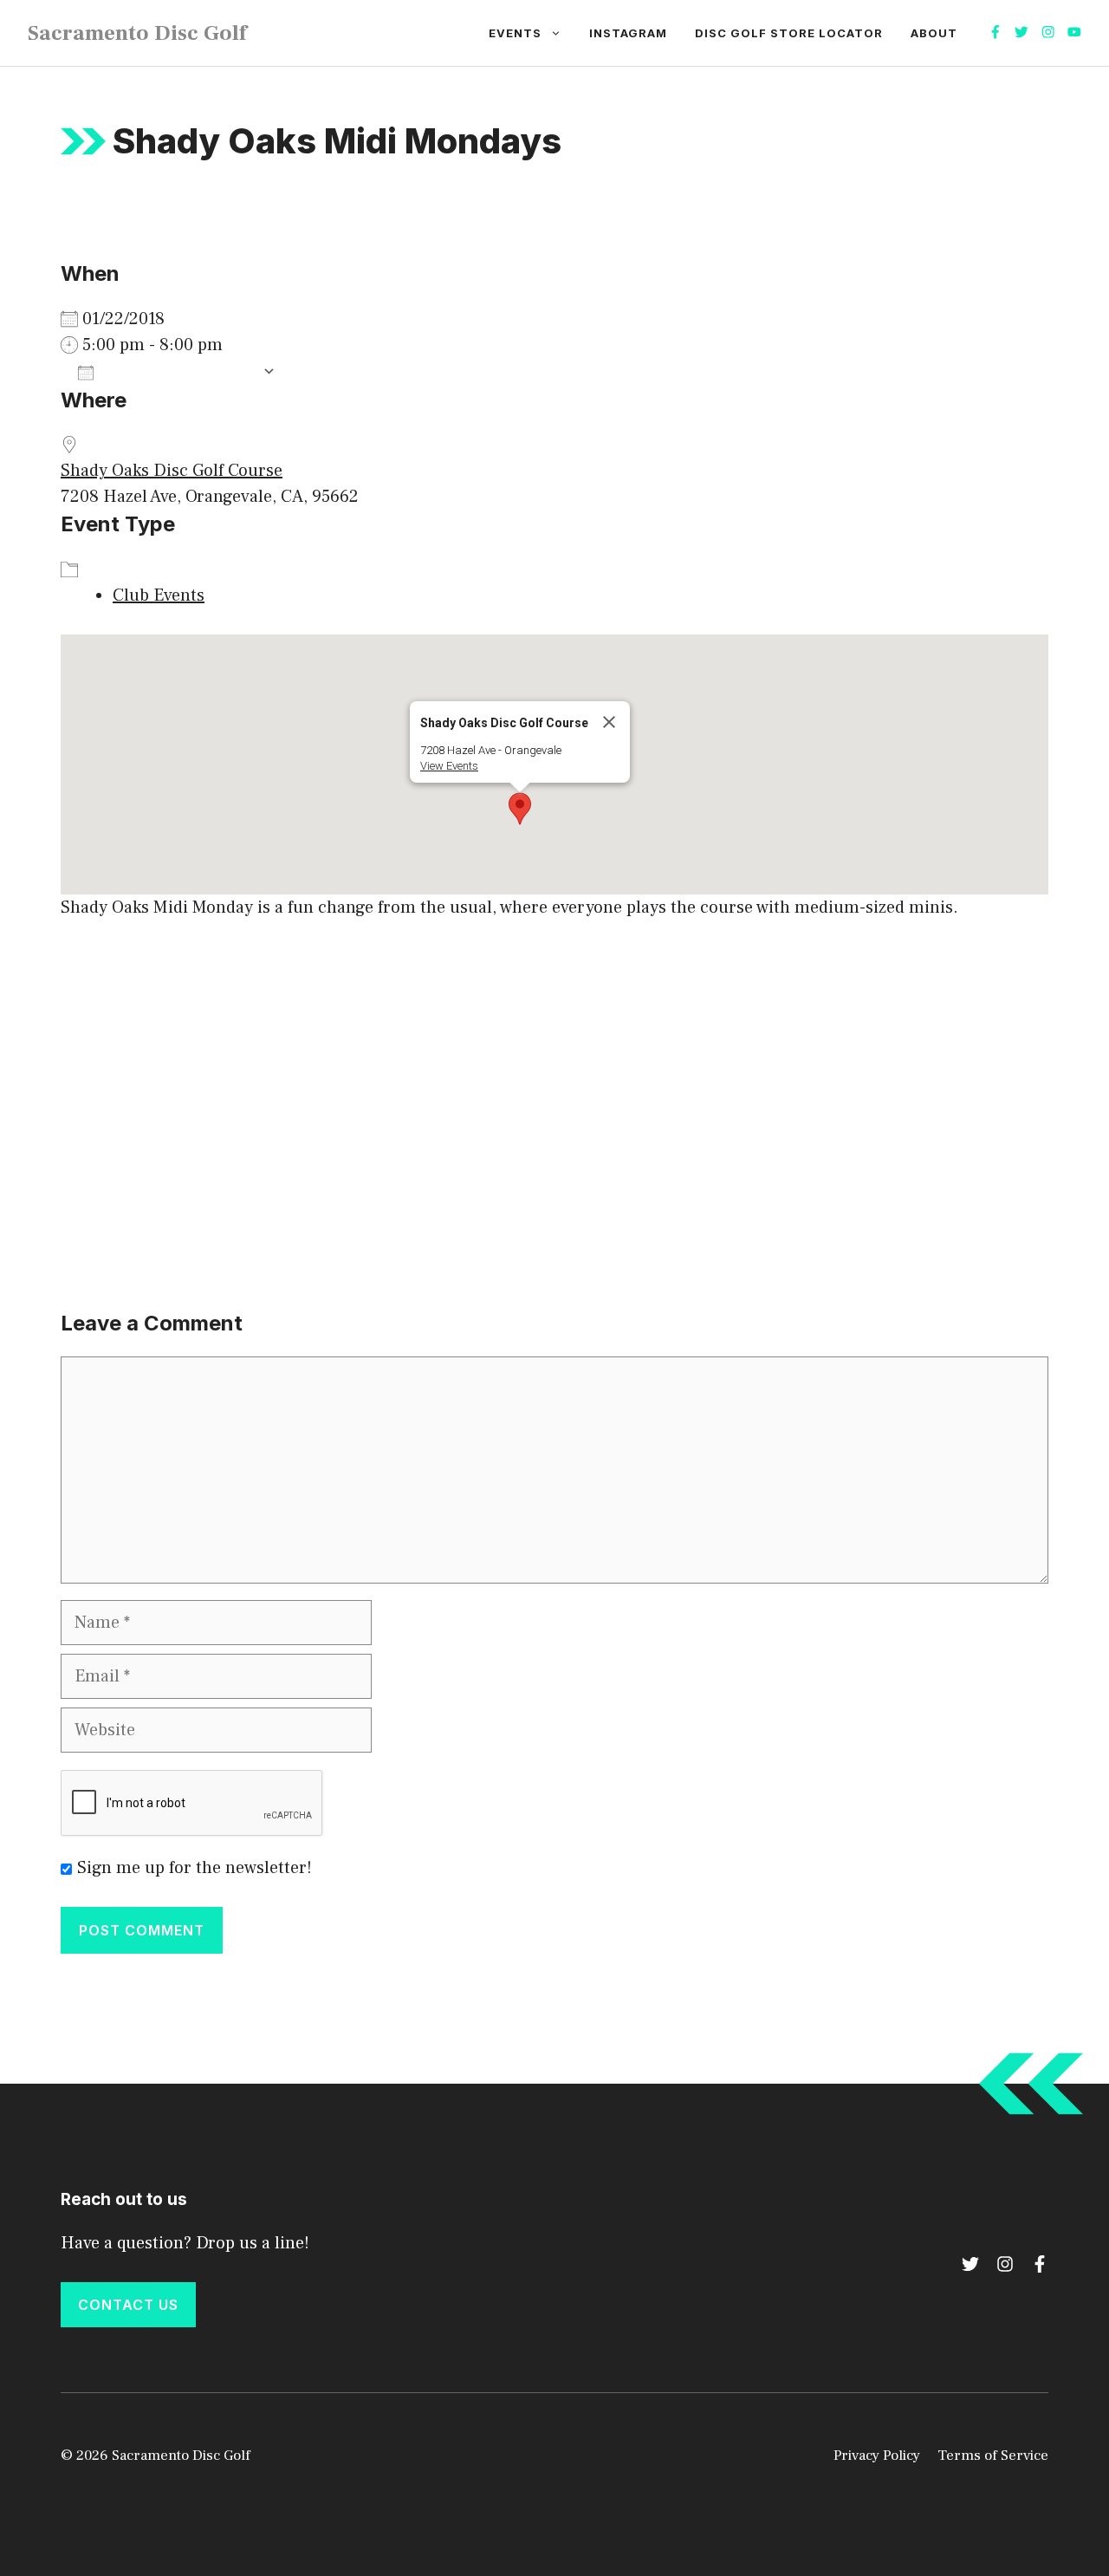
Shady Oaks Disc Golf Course (172, 471)
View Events (449, 766)
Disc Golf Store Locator (789, 33)
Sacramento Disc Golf (137, 33)
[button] (520, 809)
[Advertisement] (554, 1068)
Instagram (628, 33)
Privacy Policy (877, 2456)
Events (515, 33)
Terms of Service (993, 2456)
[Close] (609, 722)
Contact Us (128, 2305)
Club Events (159, 595)
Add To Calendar (178, 372)
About (934, 33)
